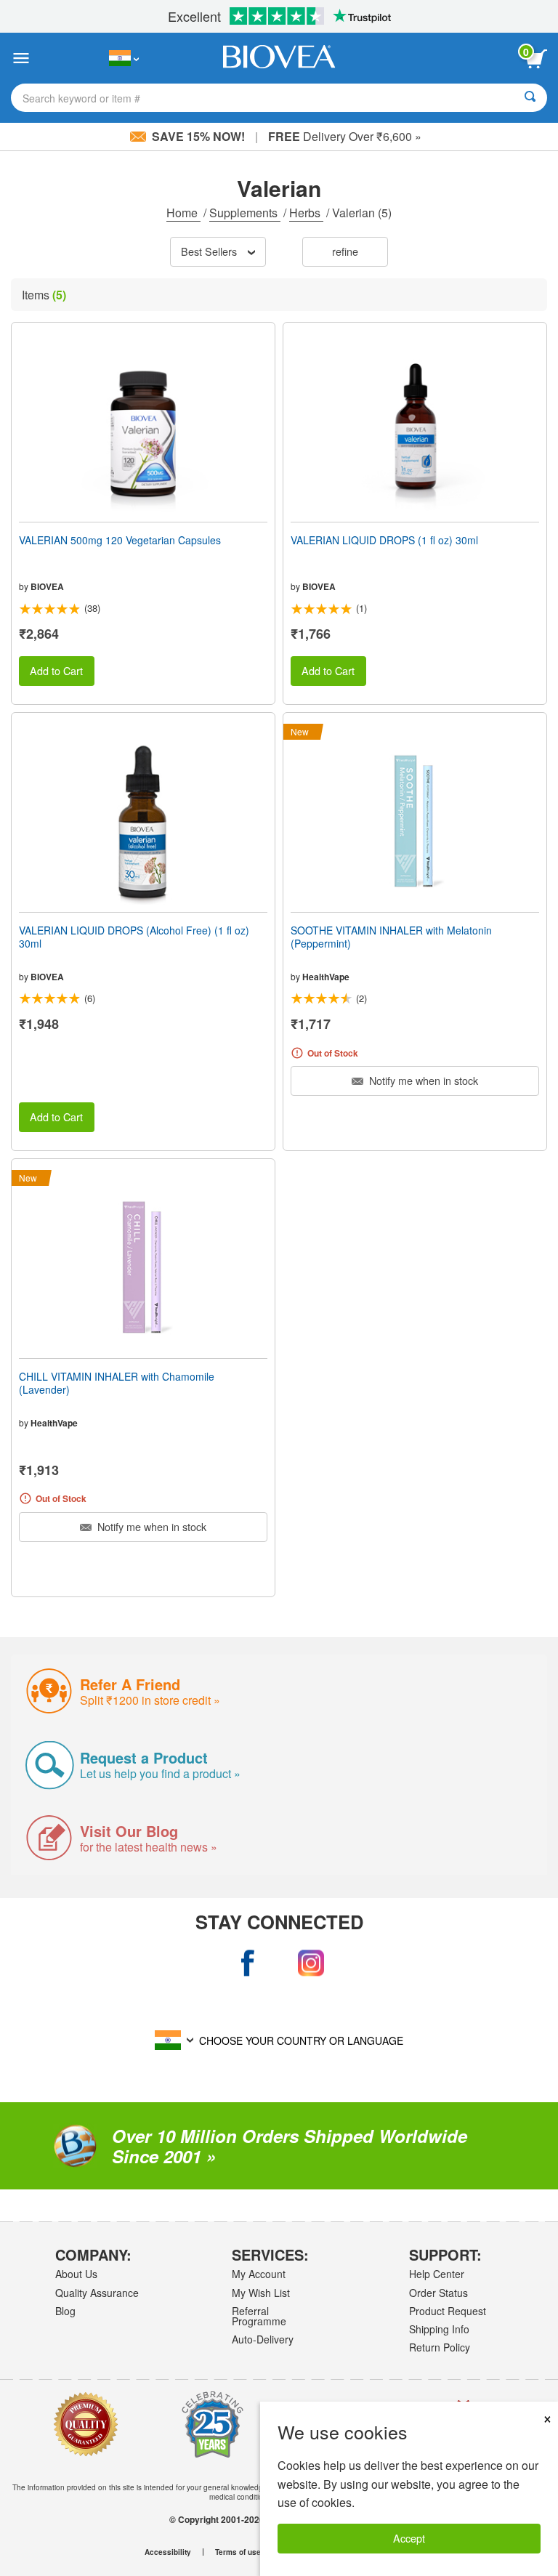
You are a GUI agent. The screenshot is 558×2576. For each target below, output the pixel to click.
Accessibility (168, 2552)
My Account (259, 2274)
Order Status (438, 2293)
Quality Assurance (97, 2293)
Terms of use (238, 2552)
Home (183, 213)
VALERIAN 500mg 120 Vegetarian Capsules (120, 540)
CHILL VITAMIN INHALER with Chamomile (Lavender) (117, 1383)
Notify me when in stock (422, 1080)
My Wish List (261, 2293)
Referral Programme (259, 2316)
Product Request (448, 2311)
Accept (409, 2538)
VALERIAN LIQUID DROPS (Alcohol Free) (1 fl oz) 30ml (134, 937)
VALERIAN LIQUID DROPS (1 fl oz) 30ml (384, 540)
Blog (65, 2311)
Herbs (306, 213)
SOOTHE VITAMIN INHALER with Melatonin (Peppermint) (391, 937)
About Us (76, 2274)
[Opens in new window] (247, 1963)
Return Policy (440, 2347)
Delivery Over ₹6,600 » (345, 136)
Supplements (245, 213)
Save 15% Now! (198, 136)
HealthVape (326, 977)
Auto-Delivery (263, 2339)
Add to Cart (56, 670)
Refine (345, 251)
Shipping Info (439, 2329)
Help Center (437, 2274)
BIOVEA (47, 586)
